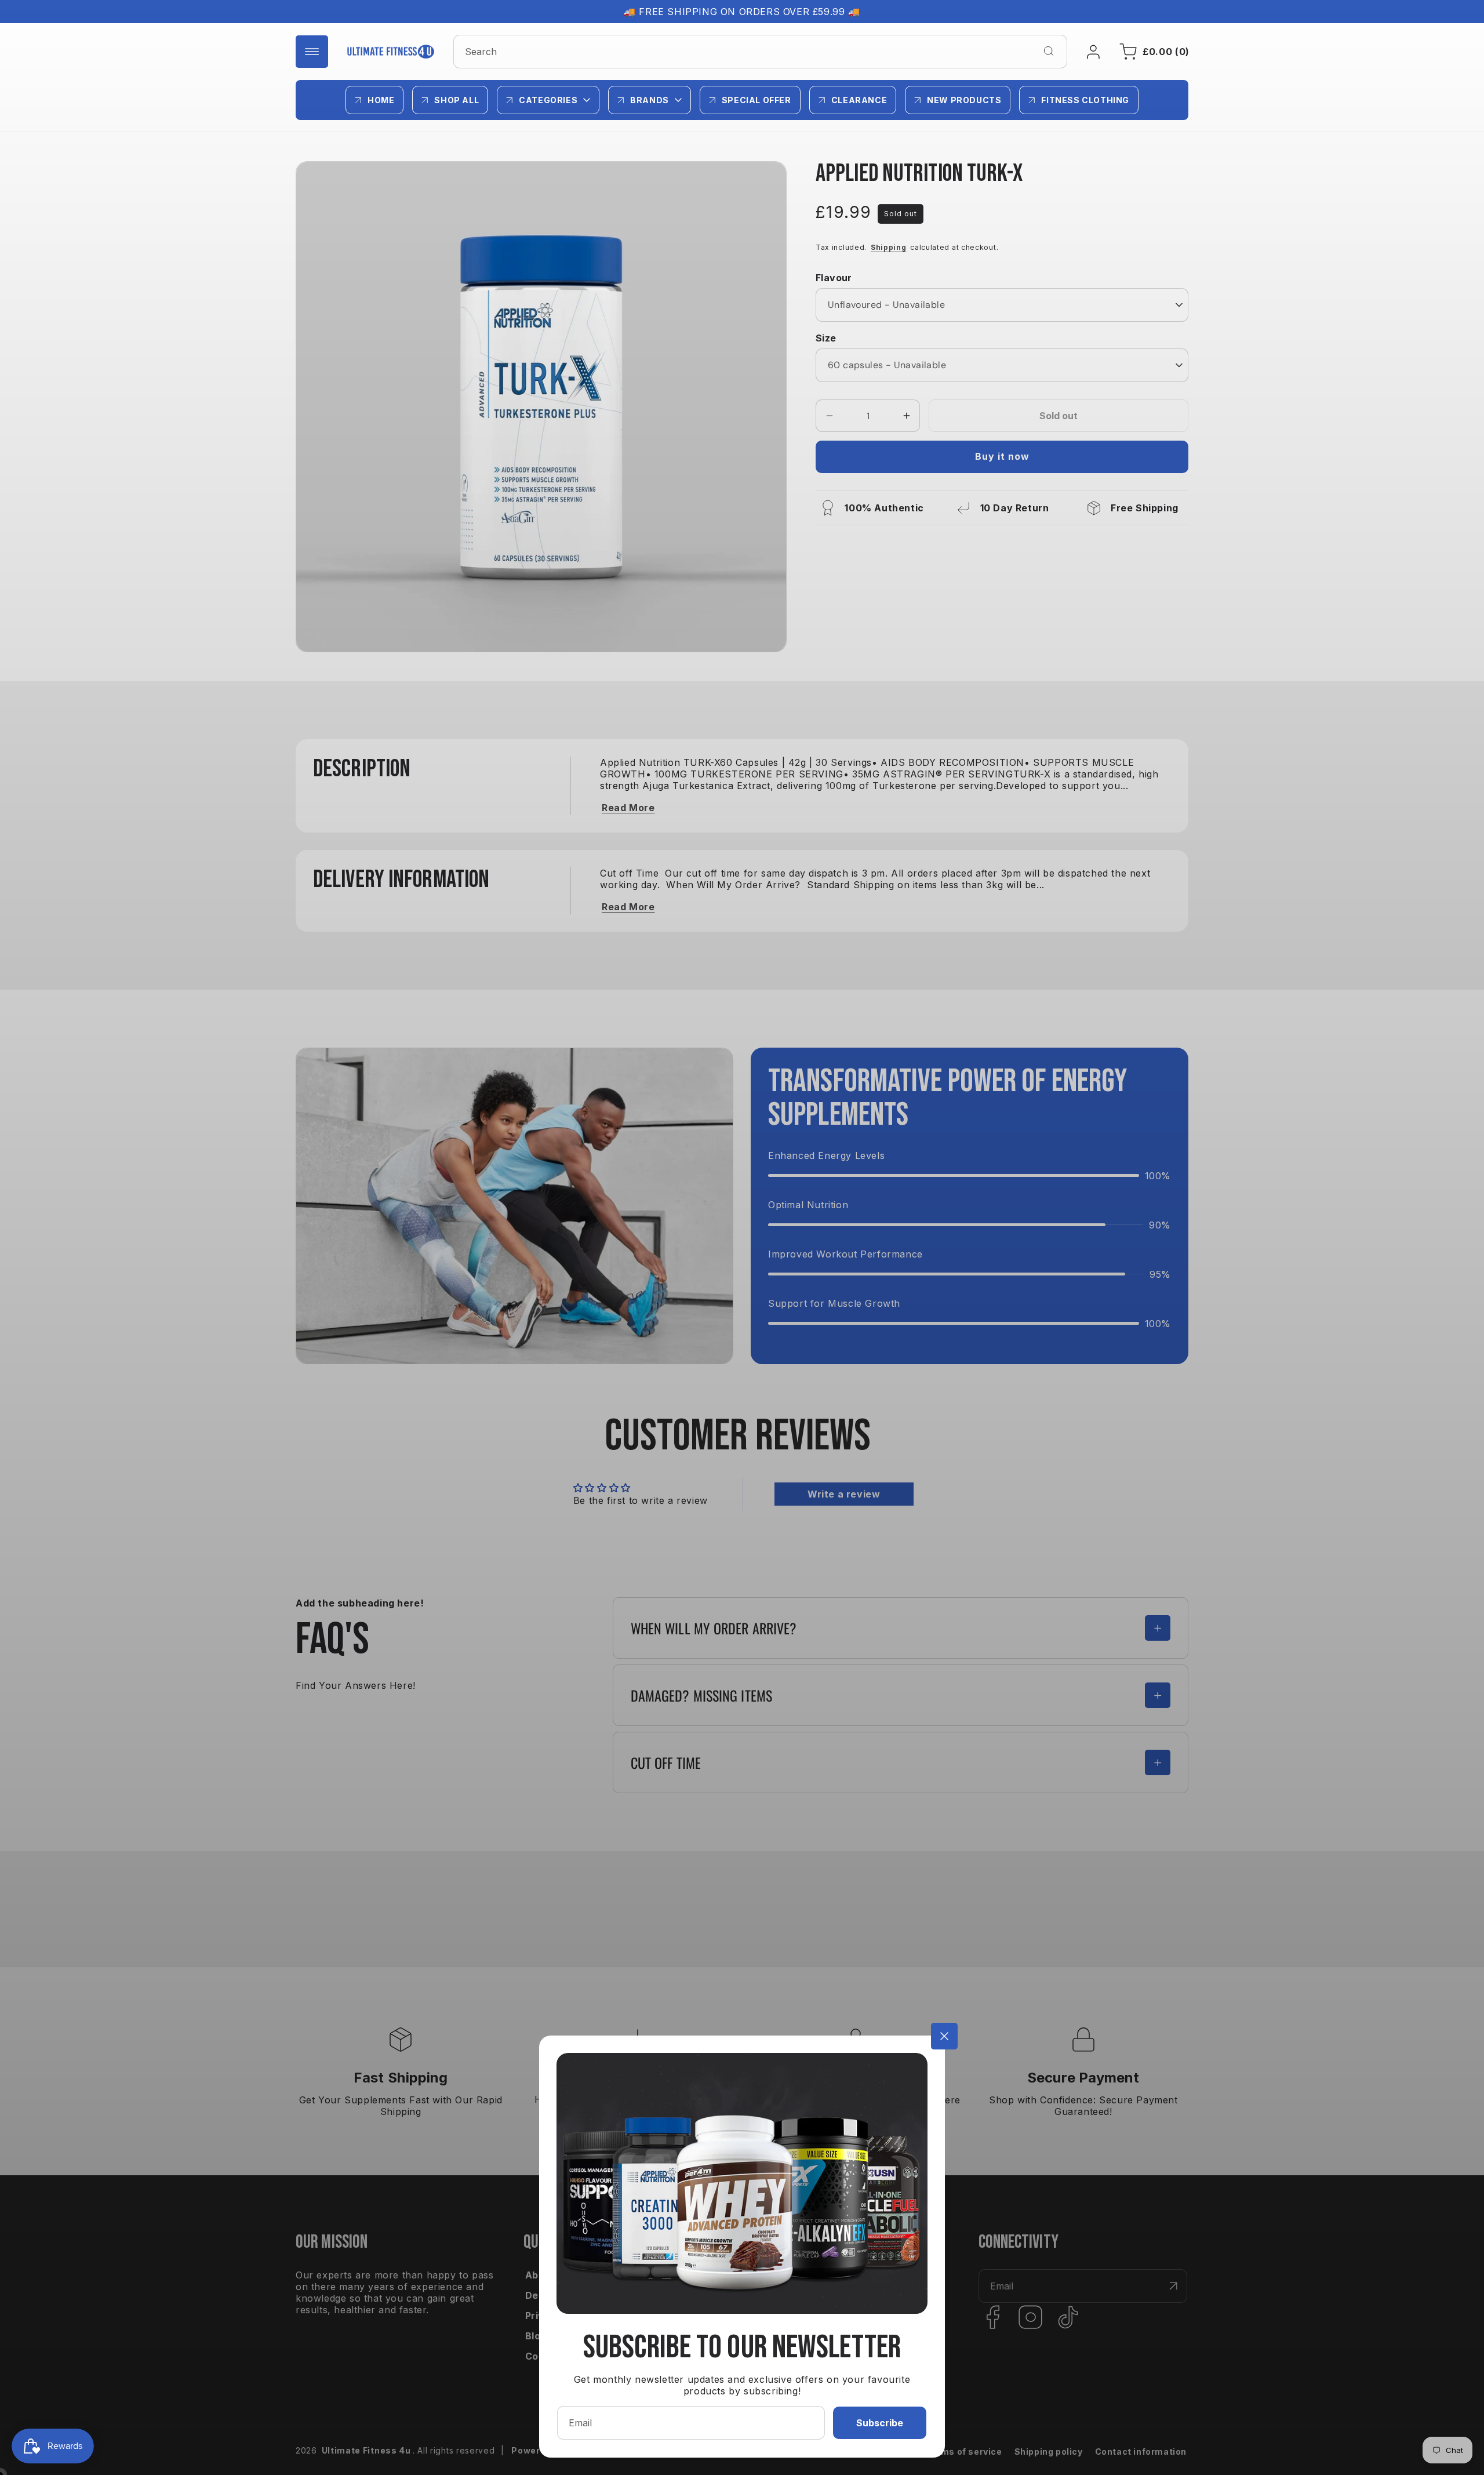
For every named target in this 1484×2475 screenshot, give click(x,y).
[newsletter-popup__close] (944, 2036)
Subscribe (880, 2423)
